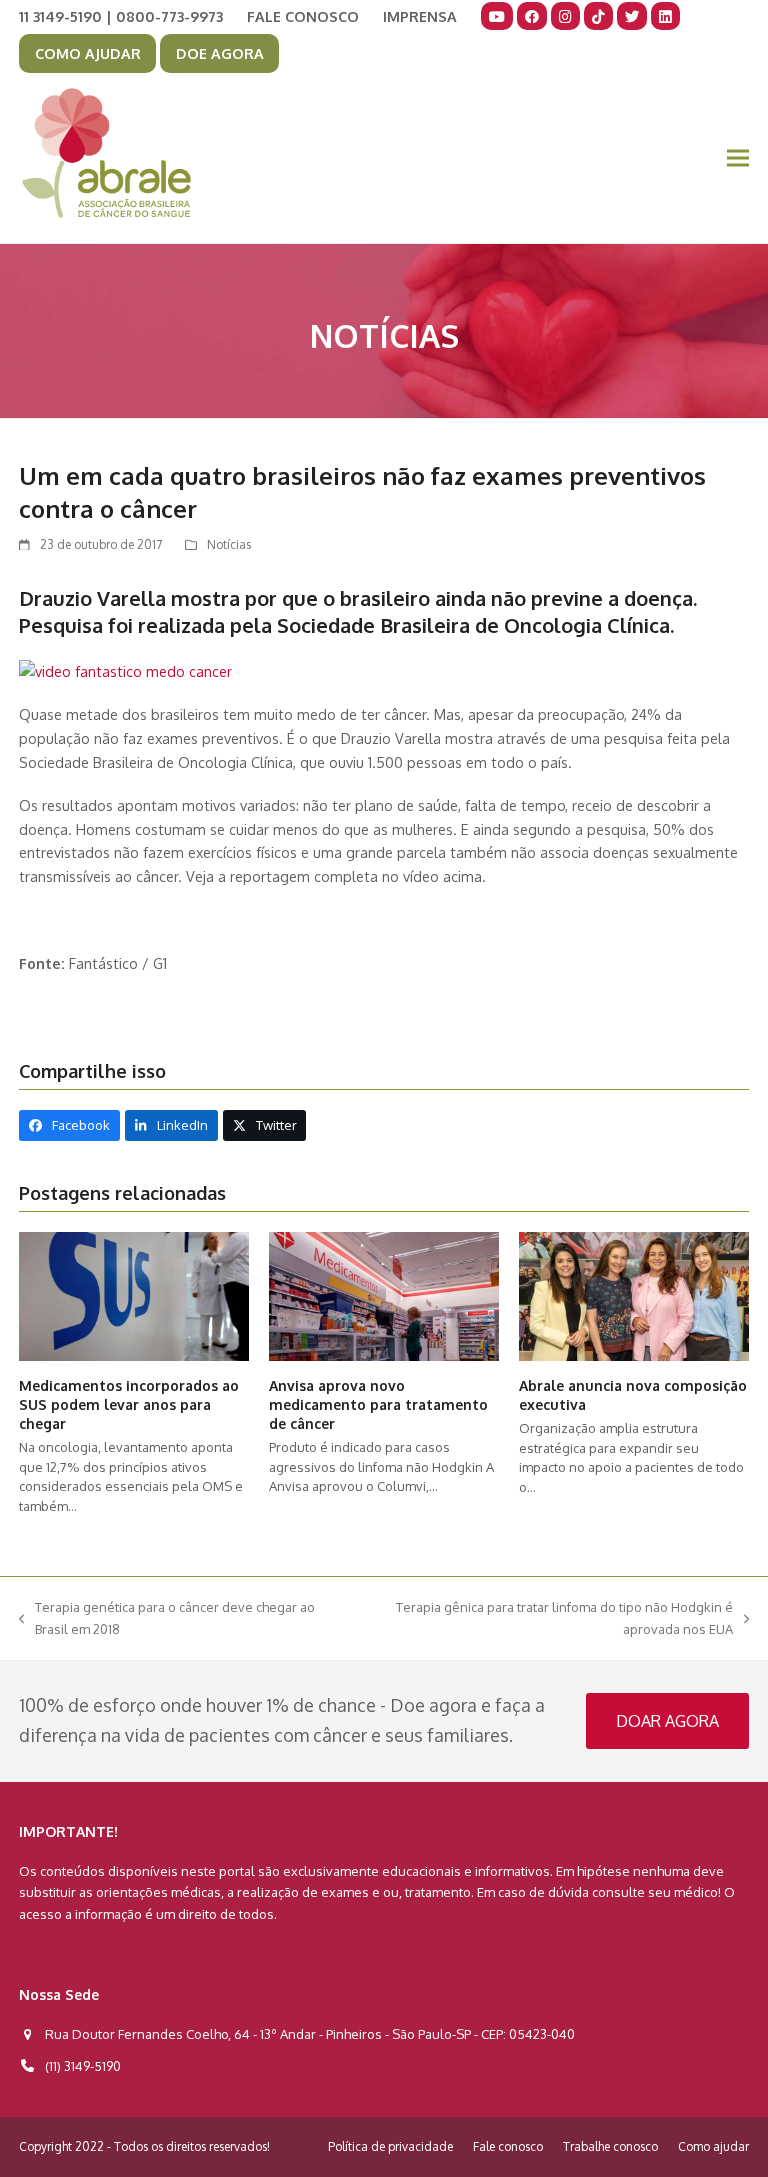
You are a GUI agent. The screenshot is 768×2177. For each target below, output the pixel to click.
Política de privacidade (390, 2146)
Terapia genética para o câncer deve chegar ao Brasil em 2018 (167, 1619)
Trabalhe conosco (610, 2146)
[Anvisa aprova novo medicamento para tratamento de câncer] (384, 1295)
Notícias (229, 544)
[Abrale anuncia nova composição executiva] (634, 1295)
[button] (738, 158)
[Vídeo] (125, 671)
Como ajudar (713, 2146)
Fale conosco (508, 2146)
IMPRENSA (420, 16)
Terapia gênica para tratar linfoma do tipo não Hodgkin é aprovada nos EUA (546, 1619)
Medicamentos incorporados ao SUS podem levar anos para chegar (129, 1405)
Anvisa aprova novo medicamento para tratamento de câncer (378, 1405)
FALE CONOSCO (303, 16)
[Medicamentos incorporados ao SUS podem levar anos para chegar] (134, 1295)
